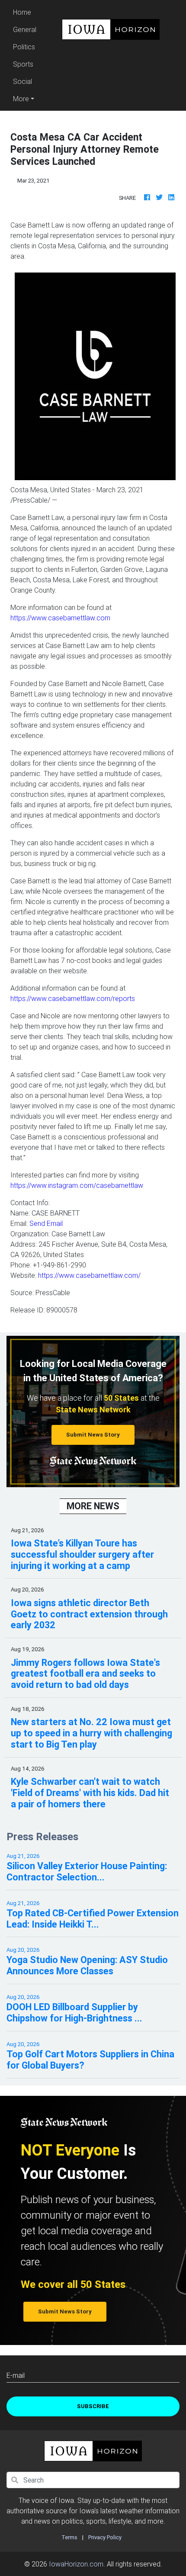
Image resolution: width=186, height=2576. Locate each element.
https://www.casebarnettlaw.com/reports (73, 998)
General (25, 29)
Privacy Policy (105, 2537)
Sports (23, 64)
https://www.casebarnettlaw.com (60, 618)
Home (26, 12)
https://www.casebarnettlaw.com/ (89, 1275)
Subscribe (93, 2406)
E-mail (16, 2375)
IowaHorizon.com (76, 2564)
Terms (69, 2537)
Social (22, 81)
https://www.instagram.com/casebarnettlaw (77, 1185)
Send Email (46, 1223)
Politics (24, 47)
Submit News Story (93, 1435)
